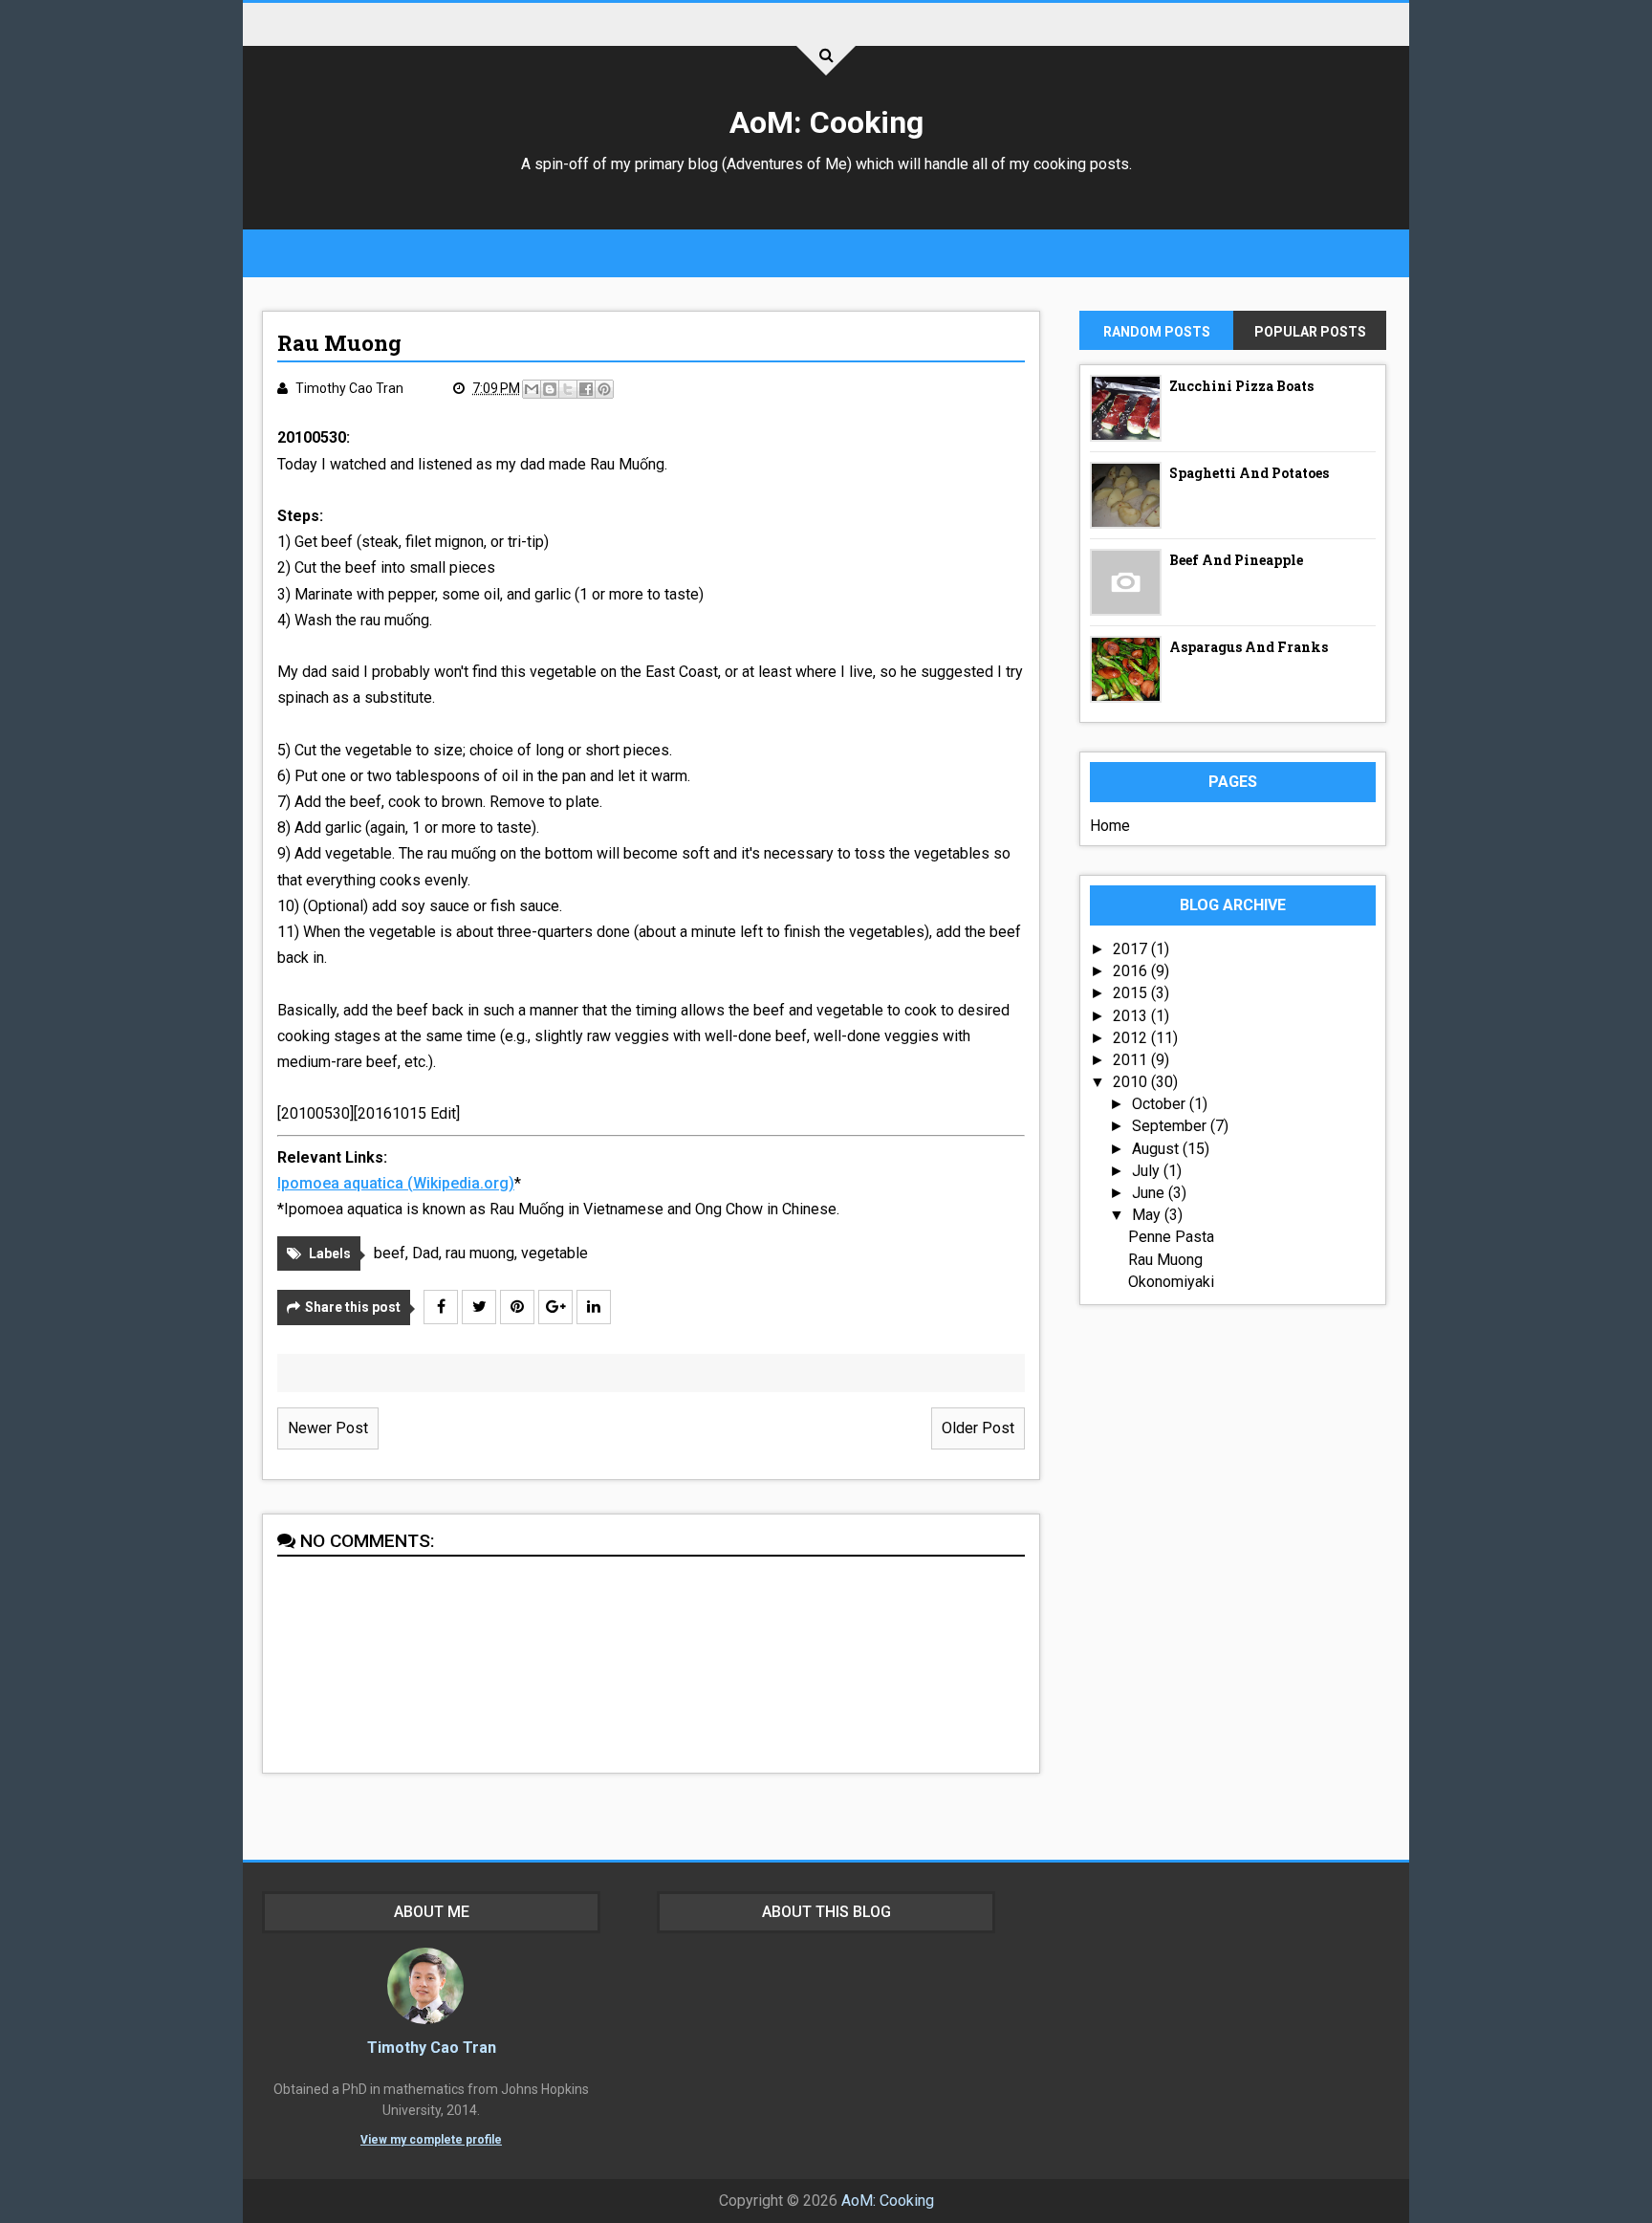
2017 (1132, 949)
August (1157, 1149)
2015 (1132, 993)
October (1161, 1104)
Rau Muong (1165, 1260)
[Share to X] (568, 389)
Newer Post (328, 1428)
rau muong (480, 1253)
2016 (1132, 971)
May (1148, 1215)
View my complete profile (431, 2140)
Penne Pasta (1171, 1237)
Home (1110, 826)
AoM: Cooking (826, 122)
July (1148, 1171)
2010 (1132, 1082)
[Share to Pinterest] (604, 389)
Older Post (978, 1428)
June (1150, 1193)
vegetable (554, 1253)
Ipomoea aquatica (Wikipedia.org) (396, 1183)
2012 (1132, 1038)
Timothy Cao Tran (432, 2048)
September (1171, 1126)
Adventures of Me (787, 164)
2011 (1132, 1060)
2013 (1132, 1016)
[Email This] (532, 389)
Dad (425, 1253)
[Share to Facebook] (586, 389)
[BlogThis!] (550, 389)
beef (390, 1253)
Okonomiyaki (1171, 1282)
